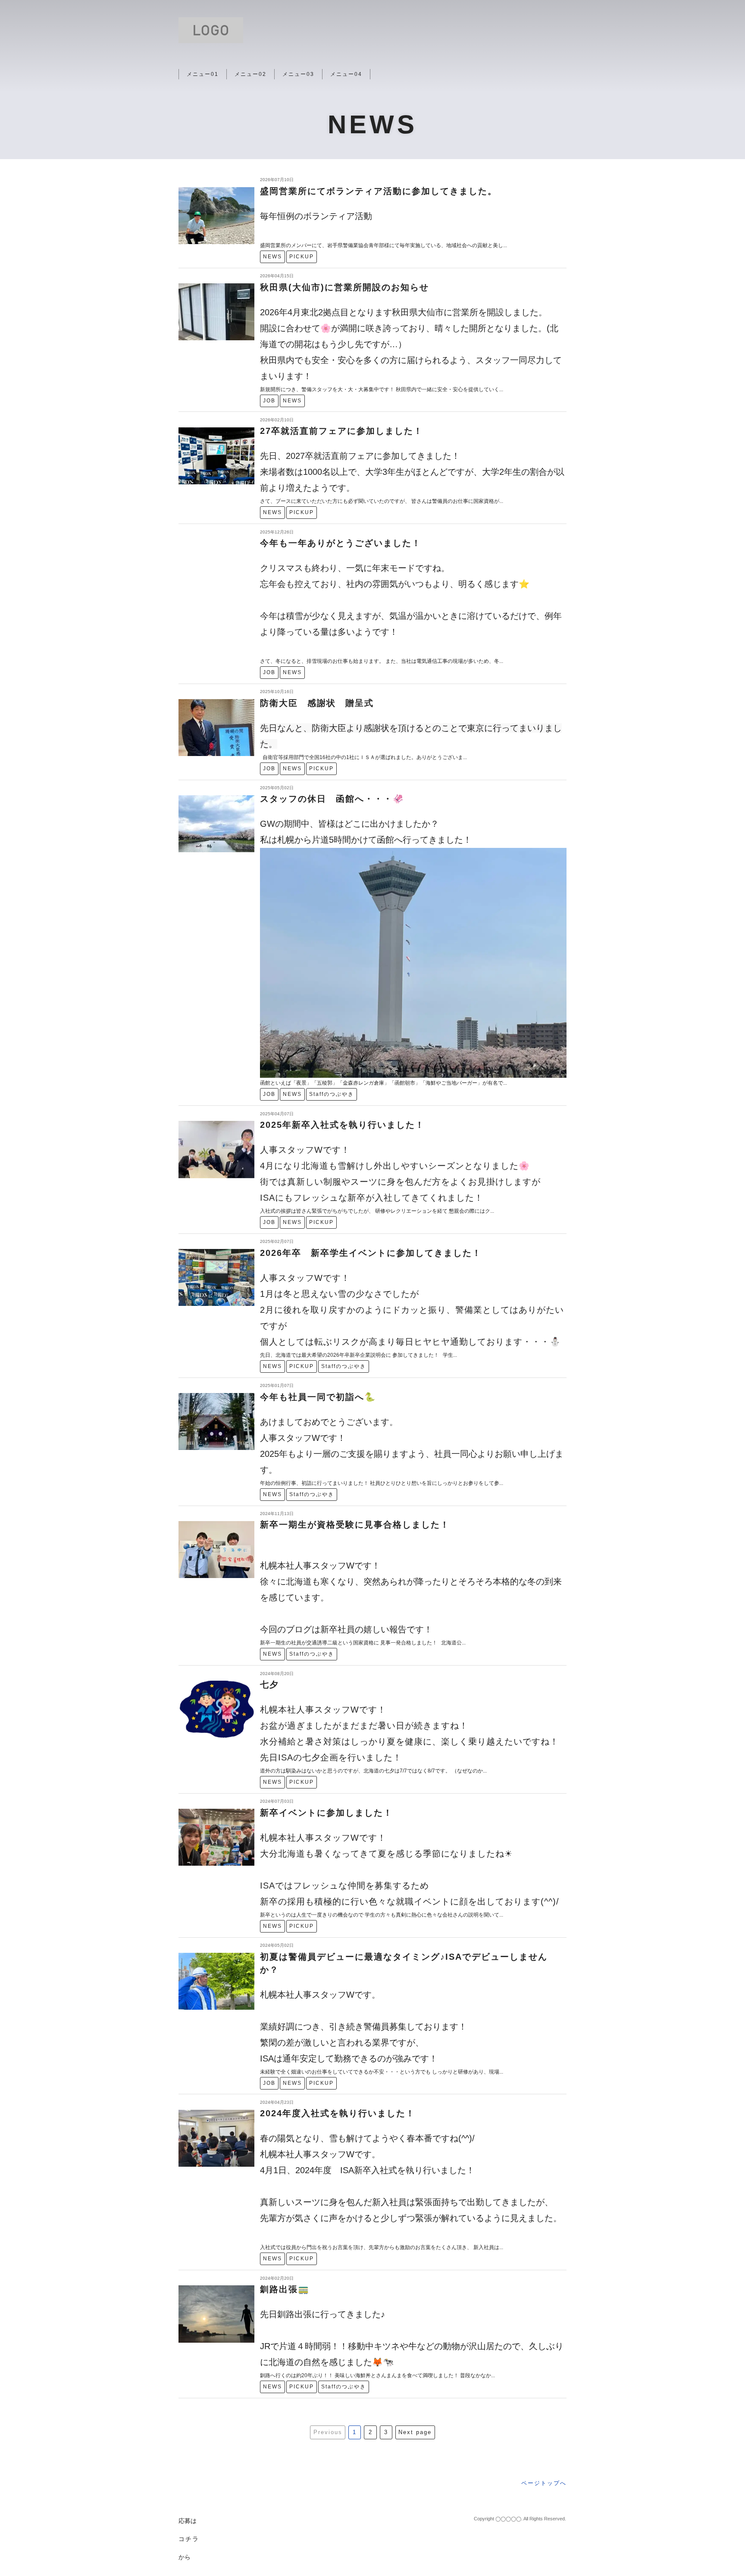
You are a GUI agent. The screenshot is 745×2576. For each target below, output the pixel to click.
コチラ (189, 2539)
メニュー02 (250, 74)
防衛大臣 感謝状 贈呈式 (317, 703)
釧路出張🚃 (285, 2289)
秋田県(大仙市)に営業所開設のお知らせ (344, 287)
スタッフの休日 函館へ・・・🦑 (332, 799)
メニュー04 (346, 74)
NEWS (272, 257)
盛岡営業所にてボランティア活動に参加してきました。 (379, 191)
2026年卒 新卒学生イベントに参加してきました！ (371, 1253)
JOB (269, 401)
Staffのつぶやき (332, 1094)
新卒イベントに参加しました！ (326, 1813)
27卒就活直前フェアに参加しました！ (341, 431)
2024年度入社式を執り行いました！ (338, 2113)
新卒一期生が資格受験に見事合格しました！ (355, 1525)
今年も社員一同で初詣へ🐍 (318, 1397)
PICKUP (302, 257)
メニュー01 (203, 74)
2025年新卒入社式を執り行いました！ (342, 1125)
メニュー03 (298, 74)
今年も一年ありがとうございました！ (341, 543)
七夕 (269, 1685)
